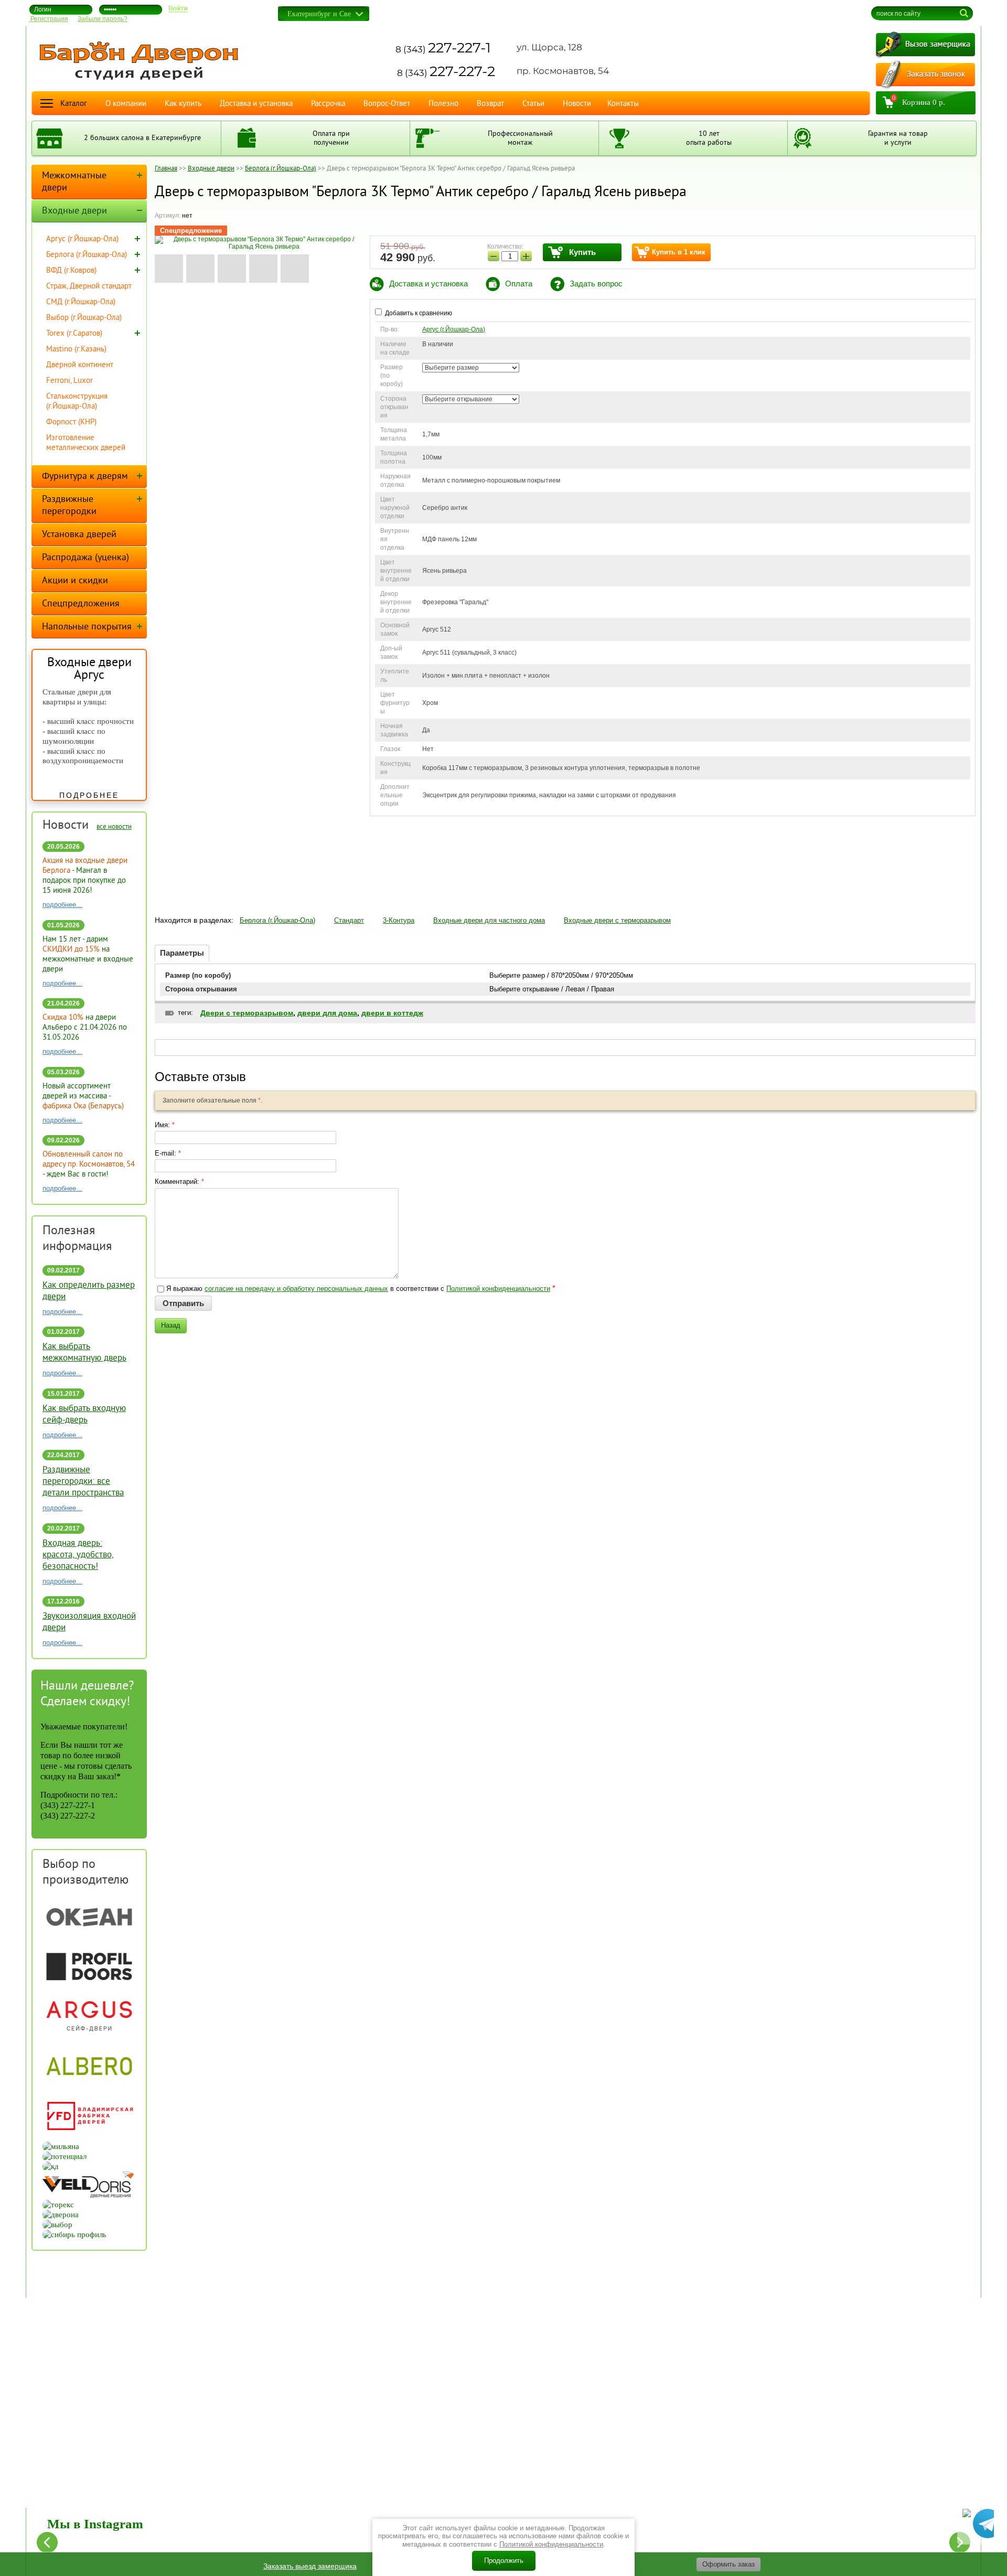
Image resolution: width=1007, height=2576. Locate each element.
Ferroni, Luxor (69, 381)
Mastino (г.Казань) (76, 350)
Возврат (490, 104)
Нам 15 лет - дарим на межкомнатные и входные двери (88, 955)
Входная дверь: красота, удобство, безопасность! (78, 1555)
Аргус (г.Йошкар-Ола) (454, 329)
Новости (577, 104)
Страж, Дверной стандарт (89, 287)
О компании (126, 104)
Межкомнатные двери (74, 182)
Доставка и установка (256, 104)
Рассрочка (328, 104)
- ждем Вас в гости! (89, 1165)
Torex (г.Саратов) (74, 334)
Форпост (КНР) (71, 423)
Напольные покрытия (87, 627)
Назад (171, 1325)
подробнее (89, 795)
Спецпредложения (81, 604)
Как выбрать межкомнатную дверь (84, 1353)
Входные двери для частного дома (489, 920)
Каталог (74, 104)
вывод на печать (799, 10)
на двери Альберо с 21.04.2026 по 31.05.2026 (85, 1028)
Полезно (443, 104)
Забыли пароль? (103, 19)
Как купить (183, 104)
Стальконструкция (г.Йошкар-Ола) (77, 402)
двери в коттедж (392, 1013)
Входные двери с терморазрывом (617, 920)
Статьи (533, 104)
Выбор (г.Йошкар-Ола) (84, 318)
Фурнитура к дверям (85, 477)
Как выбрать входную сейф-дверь (84, 1415)
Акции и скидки (75, 581)
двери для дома (327, 1013)
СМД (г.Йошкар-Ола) (81, 302)
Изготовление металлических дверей (86, 443)
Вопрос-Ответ (387, 104)
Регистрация (49, 19)
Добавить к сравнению (418, 313)
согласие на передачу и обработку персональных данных (296, 1289)
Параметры (182, 953)
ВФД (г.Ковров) (71, 271)
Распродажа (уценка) (85, 558)
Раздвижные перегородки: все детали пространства (83, 1482)
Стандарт (349, 920)
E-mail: (168, 1153)
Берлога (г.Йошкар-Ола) (277, 920)
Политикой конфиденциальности (498, 1289)
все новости (114, 827)
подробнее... (62, 905)
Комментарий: (179, 1182)
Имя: (165, 1125)
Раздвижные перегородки (69, 506)
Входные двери (74, 211)
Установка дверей (79, 535)
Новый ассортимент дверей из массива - (83, 1097)
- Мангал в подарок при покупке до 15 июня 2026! (85, 876)
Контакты (623, 104)
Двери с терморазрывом (247, 1013)
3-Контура (399, 920)
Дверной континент (80, 365)
